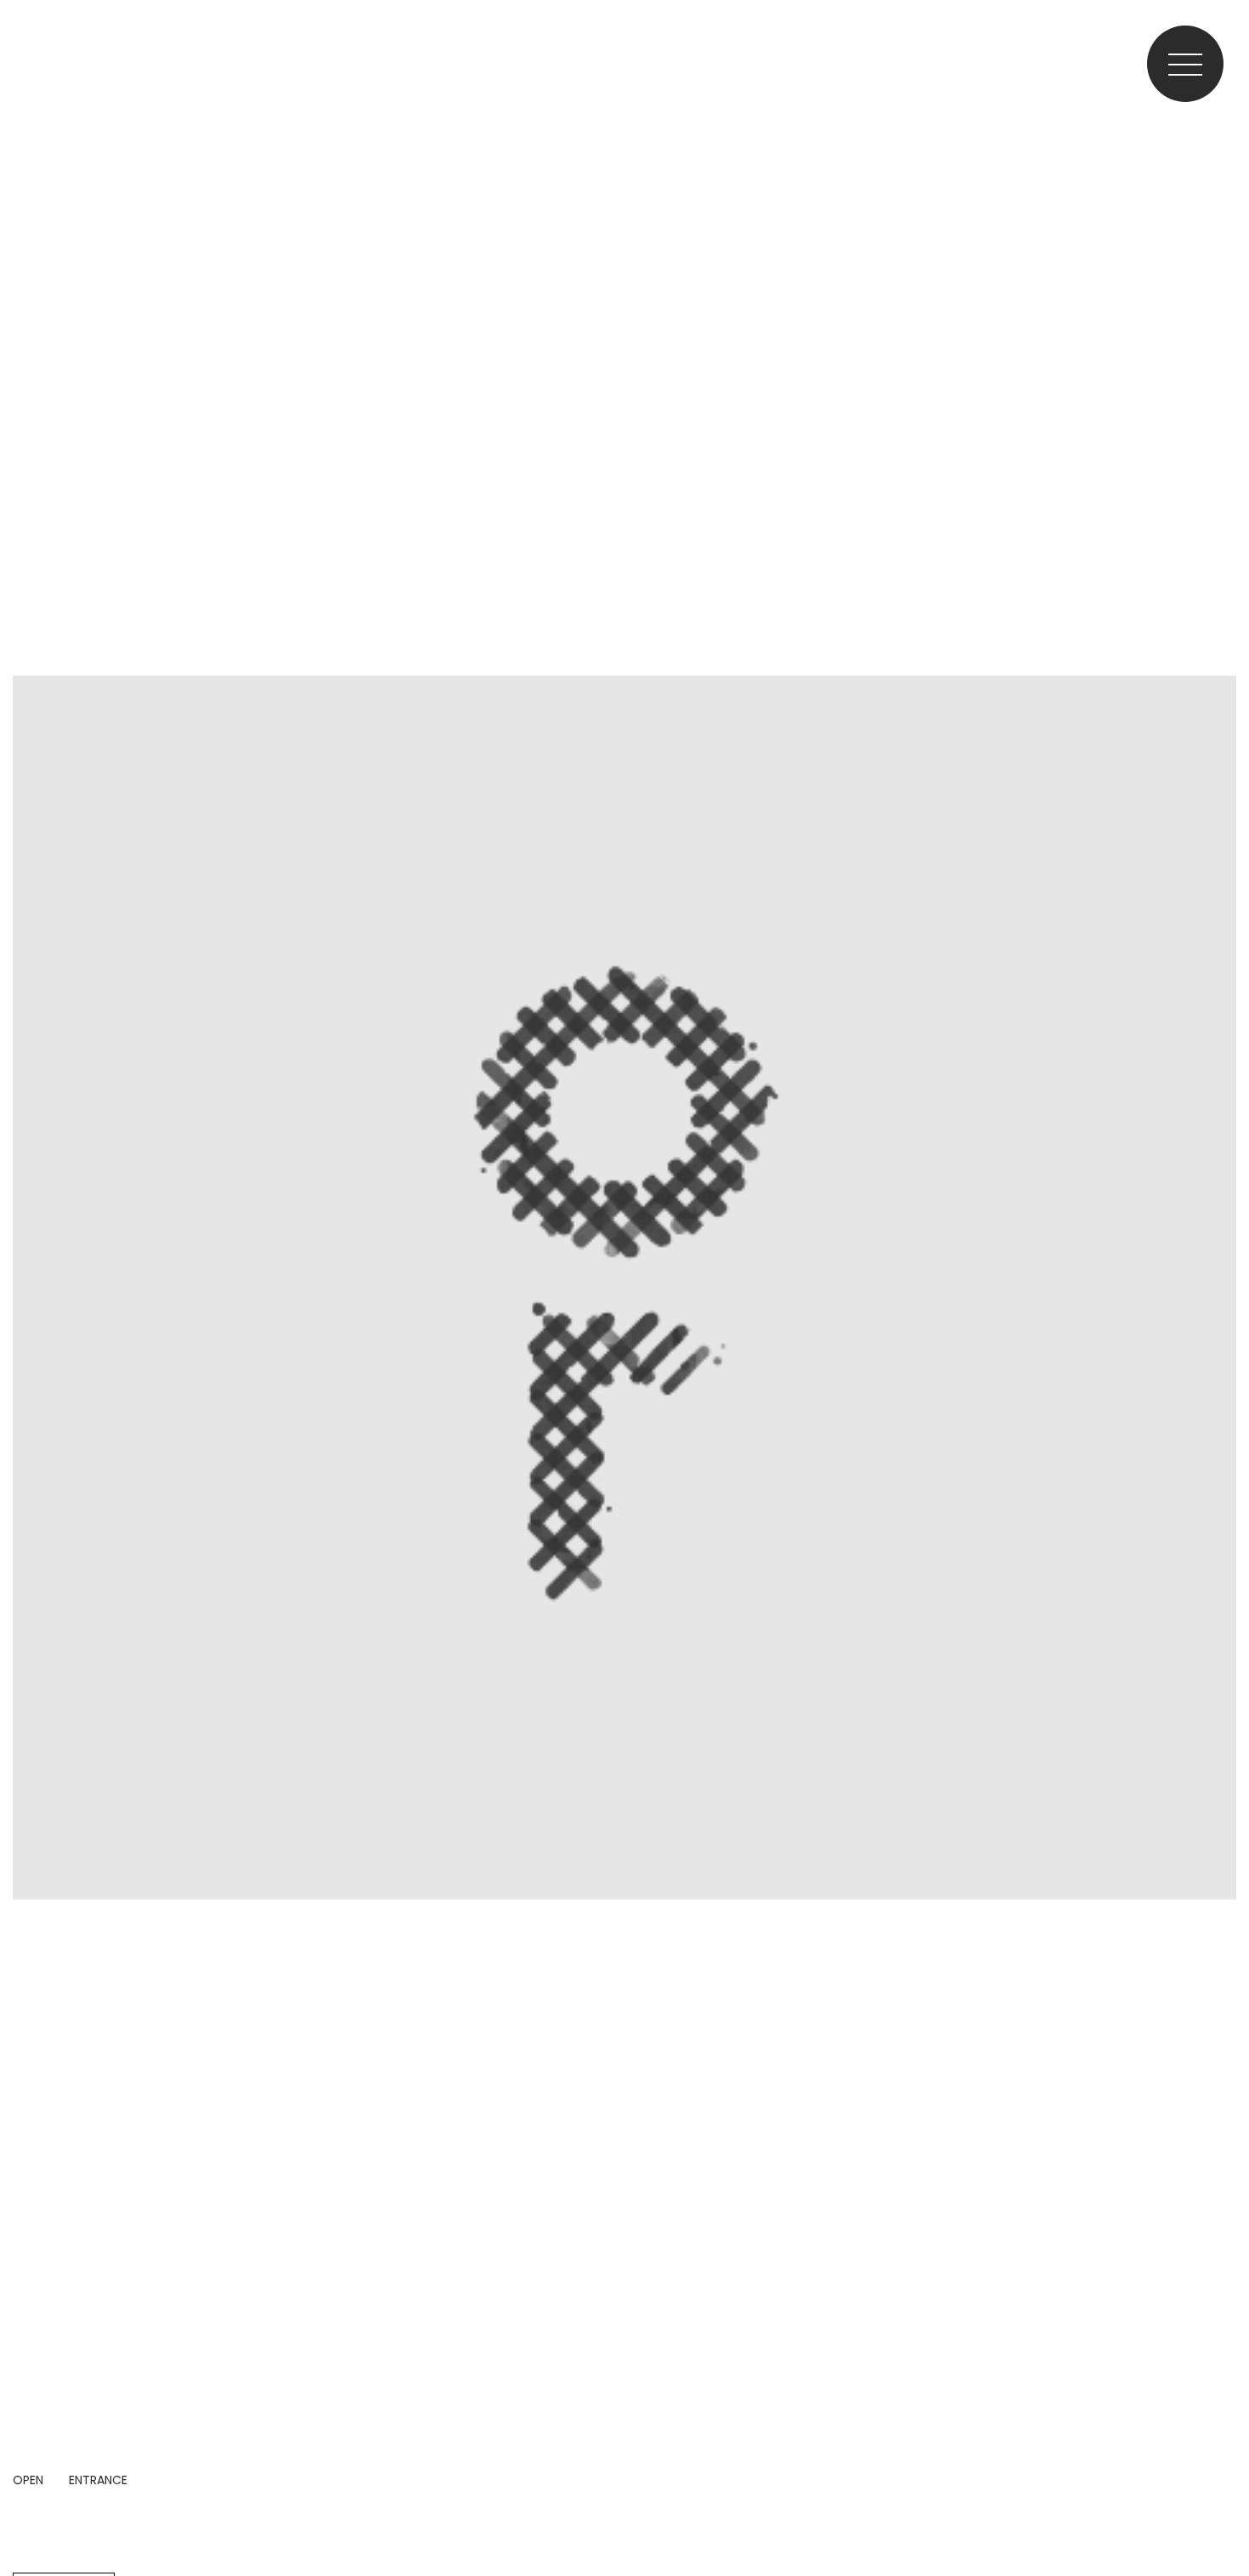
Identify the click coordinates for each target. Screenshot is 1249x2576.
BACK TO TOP (1220, 2510)
